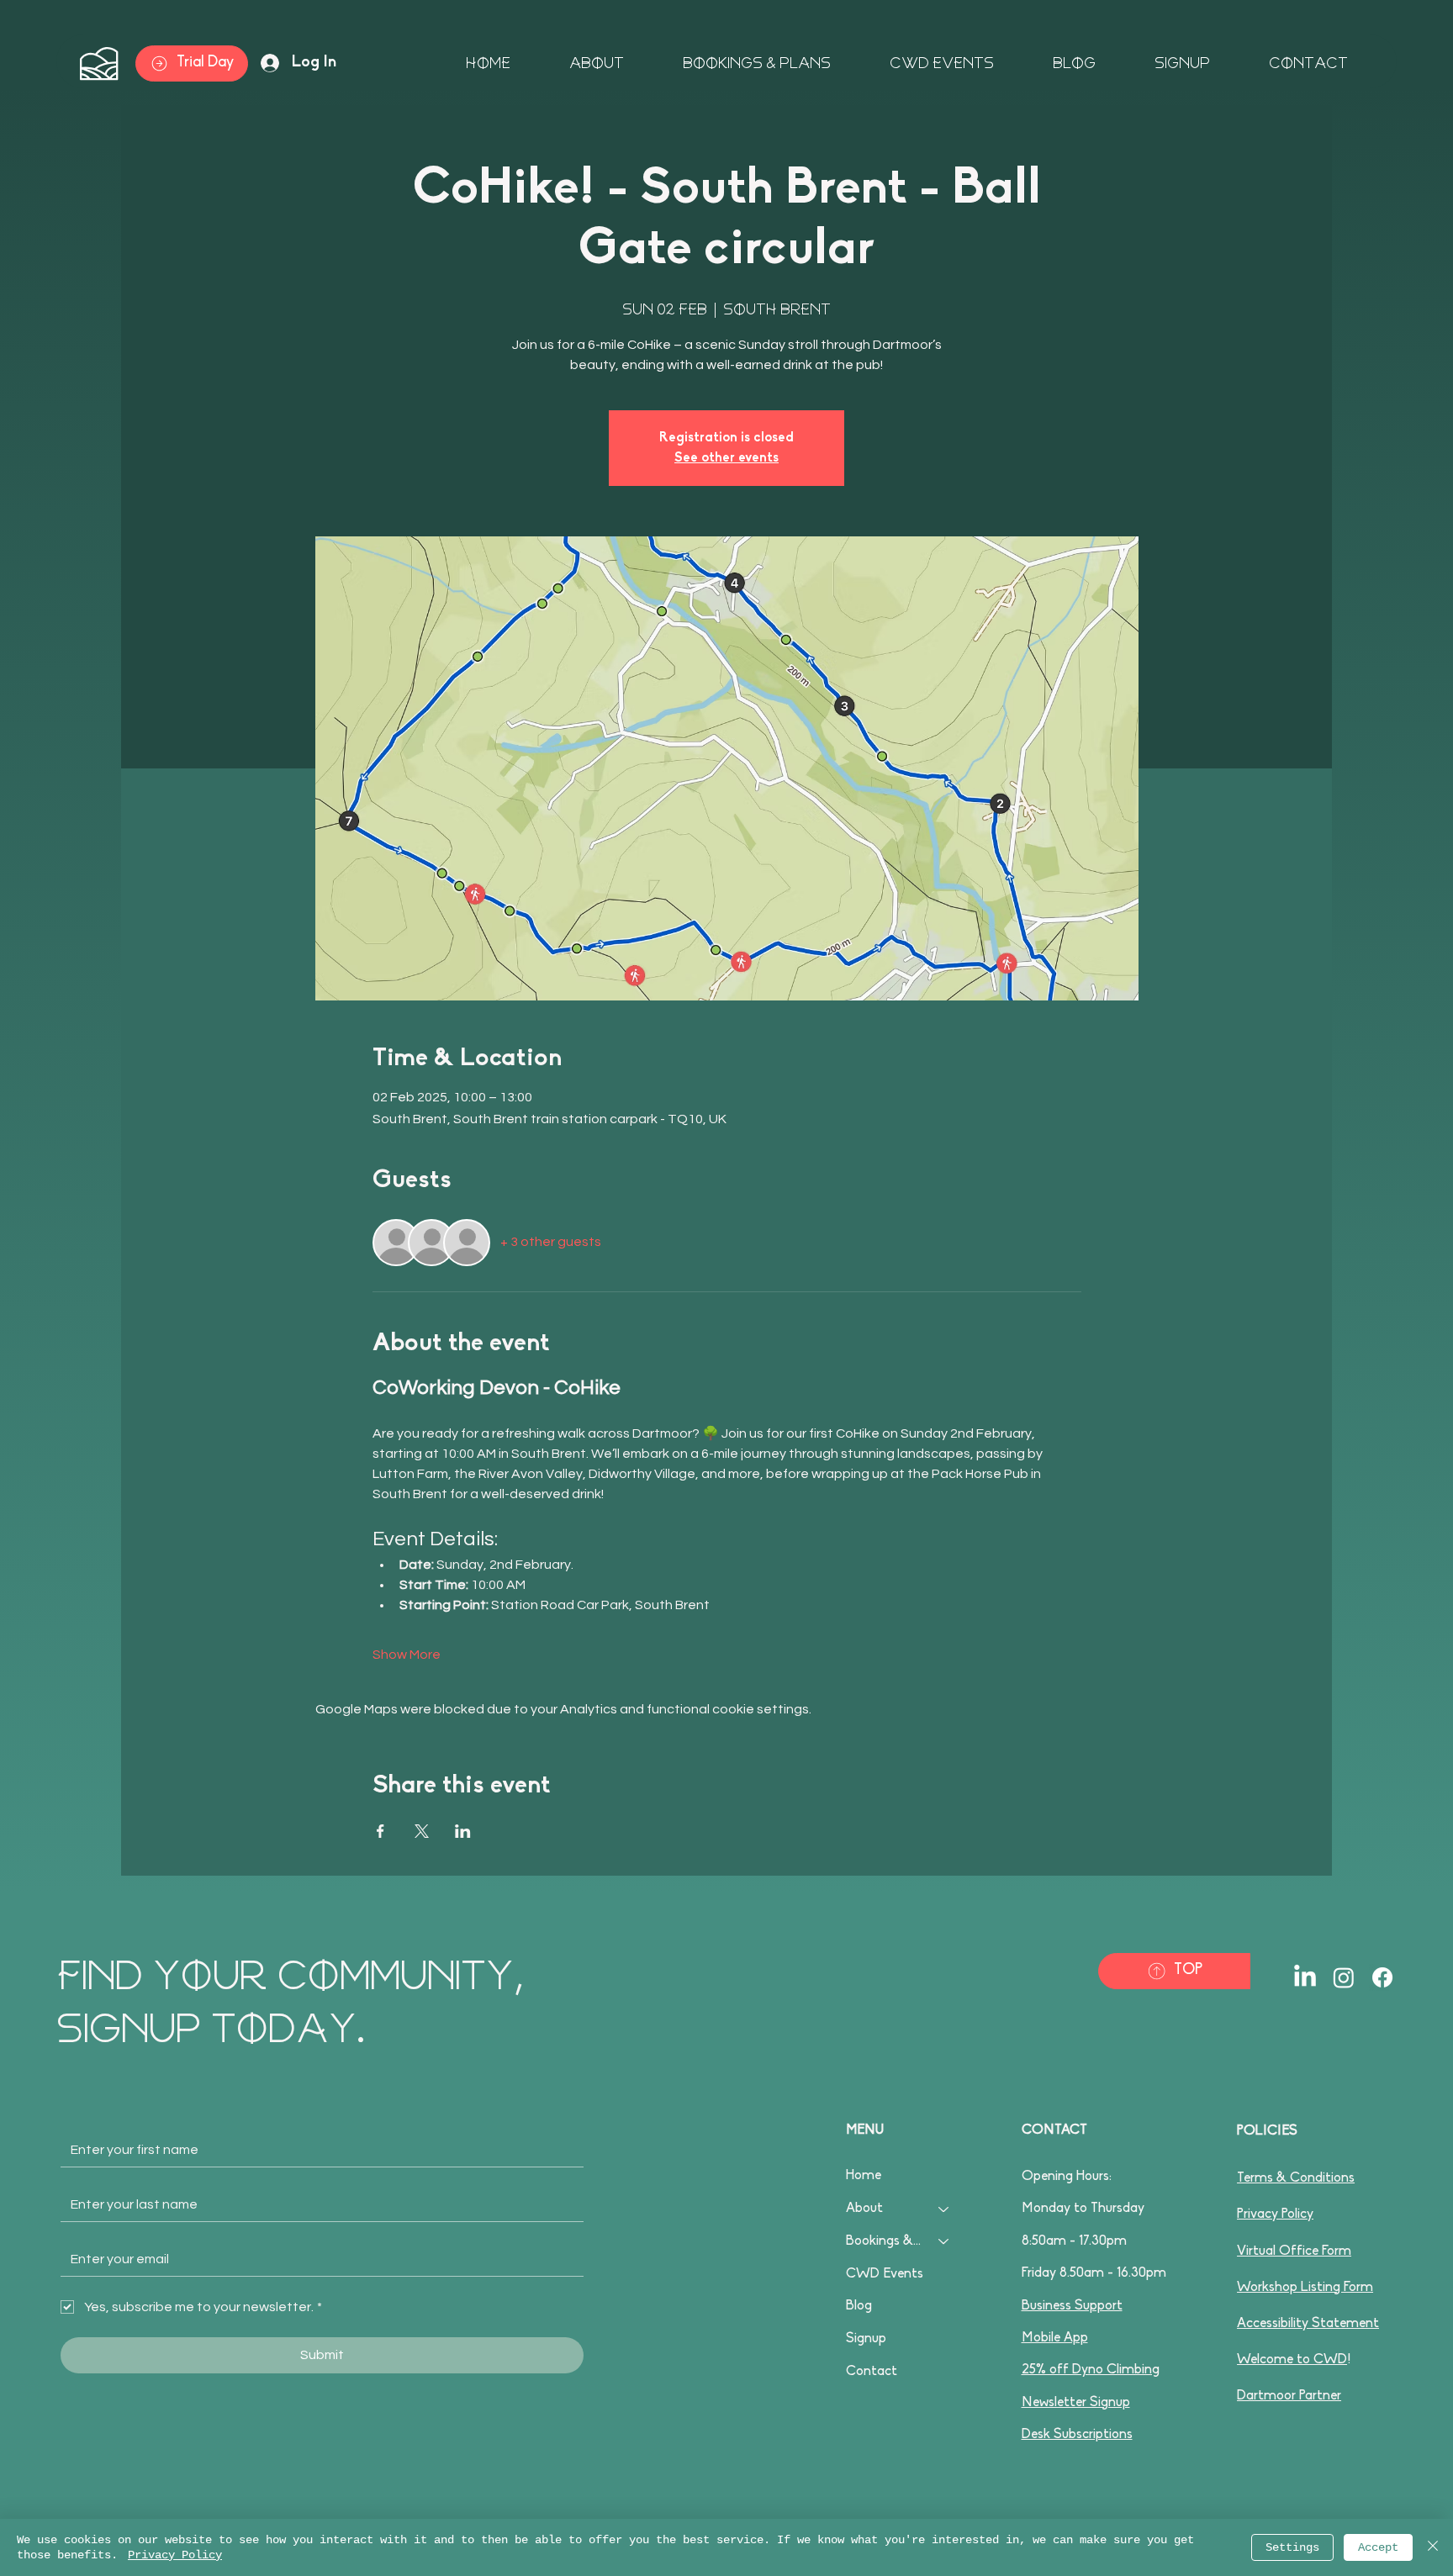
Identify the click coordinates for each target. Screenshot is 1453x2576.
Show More (407, 1655)
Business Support (1072, 2306)
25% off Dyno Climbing (1091, 2370)
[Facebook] (1382, 1977)
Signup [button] (866, 2339)
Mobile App (1055, 2338)
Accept (1378, 2547)
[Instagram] (1344, 1977)
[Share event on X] (422, 1831)
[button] (1161, 63)
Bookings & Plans (885, 2241)
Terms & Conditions (1296, 2178)
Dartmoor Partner (1289, 2396)
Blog (859, 2306)
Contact (872, 2372)
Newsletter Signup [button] (1076, 2403)
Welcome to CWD (1292, 2360)
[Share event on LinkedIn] (463, 1831)
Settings (1292, 2547)
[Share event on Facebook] (380, 1831)
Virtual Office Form (1294, 2251)
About (864, 2209)
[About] (944, 2209)
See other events (726, 458)
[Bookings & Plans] (944, 2242)
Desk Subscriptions (1077, 2435)
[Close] (1433, 2547)
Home (864, 2176)
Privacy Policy (1275, 2214)
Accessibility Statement (1308, 2324)
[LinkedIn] (1305, 1977)
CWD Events (885, 2274)
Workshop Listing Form (1305, 2288)
